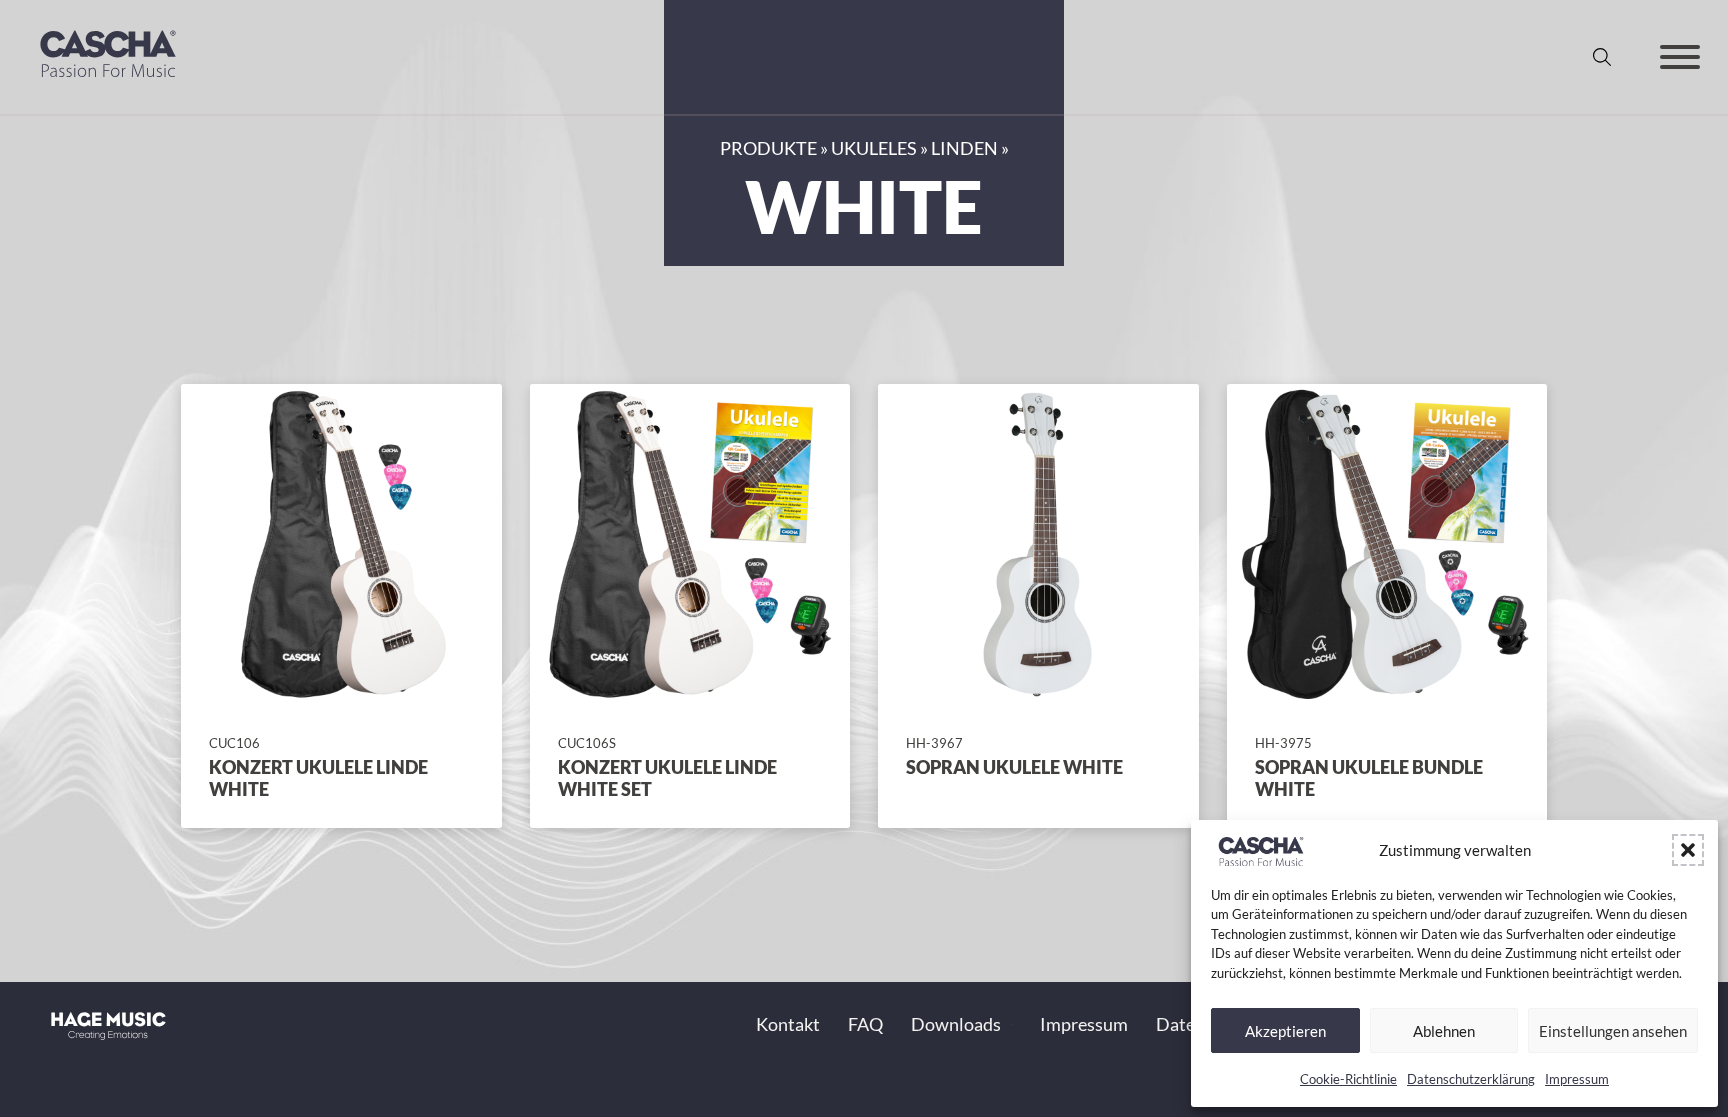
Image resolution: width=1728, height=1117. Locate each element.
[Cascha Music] (108, 82)
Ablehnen (1444, 1031)
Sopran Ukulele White (1014, 767)
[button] (1688, 850)
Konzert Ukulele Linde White (318, 778)
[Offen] (1680, 57)
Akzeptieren (1285, 1031)
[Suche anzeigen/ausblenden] (1602, 57)
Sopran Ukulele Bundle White (1369, 778)
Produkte (768, 148)
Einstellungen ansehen (1613, 1031)
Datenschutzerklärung (1471, 1079)
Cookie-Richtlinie (1348, 1079)
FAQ (865, 1024)
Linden (964, 148)
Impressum (1577, 1079)
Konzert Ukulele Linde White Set (667, 778)
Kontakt (788, 1024)
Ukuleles (874, 148)
